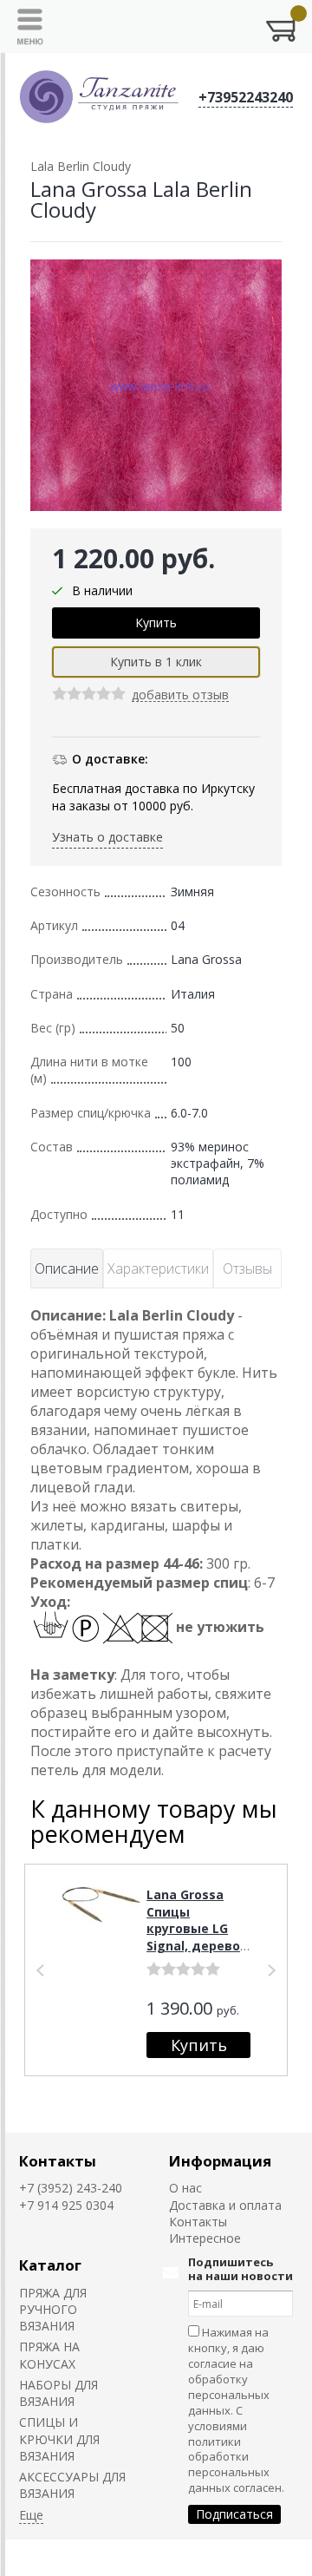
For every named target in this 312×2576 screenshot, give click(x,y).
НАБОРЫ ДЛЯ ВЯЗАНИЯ (58, 2393)
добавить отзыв (180, 695)
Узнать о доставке (107, 837)
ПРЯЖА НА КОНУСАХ (49, 2355)
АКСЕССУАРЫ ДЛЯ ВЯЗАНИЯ (72, 2485)
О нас (185, 2188)
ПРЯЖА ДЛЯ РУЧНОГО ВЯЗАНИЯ (53, 2310)
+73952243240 (246, 97)
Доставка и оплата (225, 2205)
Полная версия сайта (71, 2558)
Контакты (58, 2161)
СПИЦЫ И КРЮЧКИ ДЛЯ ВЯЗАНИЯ (59, 2439)
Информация (220, 2161)
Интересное (205, 2238)
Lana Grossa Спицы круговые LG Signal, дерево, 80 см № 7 (195, 1928)
